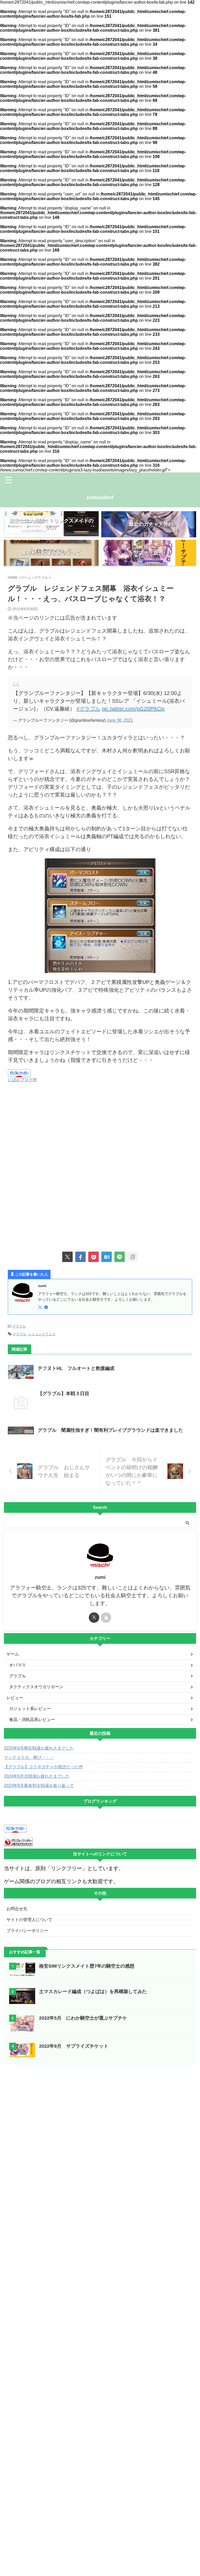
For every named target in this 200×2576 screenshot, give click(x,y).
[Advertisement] (100, 1129)
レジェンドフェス (42, 1334)
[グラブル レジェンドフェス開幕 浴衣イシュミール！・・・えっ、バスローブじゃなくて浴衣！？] (107, 1257)
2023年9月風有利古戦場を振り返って (39, 1786)
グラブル (19, 1326)
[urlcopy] (133, 1257)
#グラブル (88, 709)
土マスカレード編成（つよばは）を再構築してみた (93, 1992)
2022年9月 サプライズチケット (74, 2046)
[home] (47, 1308)
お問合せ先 (17, 1909)
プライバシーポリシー (27, 1931)
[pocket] (93, 1257)
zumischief (100, 497)
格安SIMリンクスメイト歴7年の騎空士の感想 (87, 1966)
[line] (120, 1257)
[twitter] (67, 1257)
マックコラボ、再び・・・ (29, 1757)
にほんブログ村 (22, 1080)
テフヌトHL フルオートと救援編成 (76, 1368)
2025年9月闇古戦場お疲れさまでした (39, 1748)
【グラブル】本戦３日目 (64, 1394)
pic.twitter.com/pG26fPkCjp (133, 709)
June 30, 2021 (120, 720)
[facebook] (80, 1257)
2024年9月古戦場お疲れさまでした (37, 1776)
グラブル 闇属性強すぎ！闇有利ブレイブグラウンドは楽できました (110, 1430)
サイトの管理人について (29, 1920)
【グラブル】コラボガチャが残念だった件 (43, 1767)
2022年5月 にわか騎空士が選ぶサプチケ (85, 2018)
